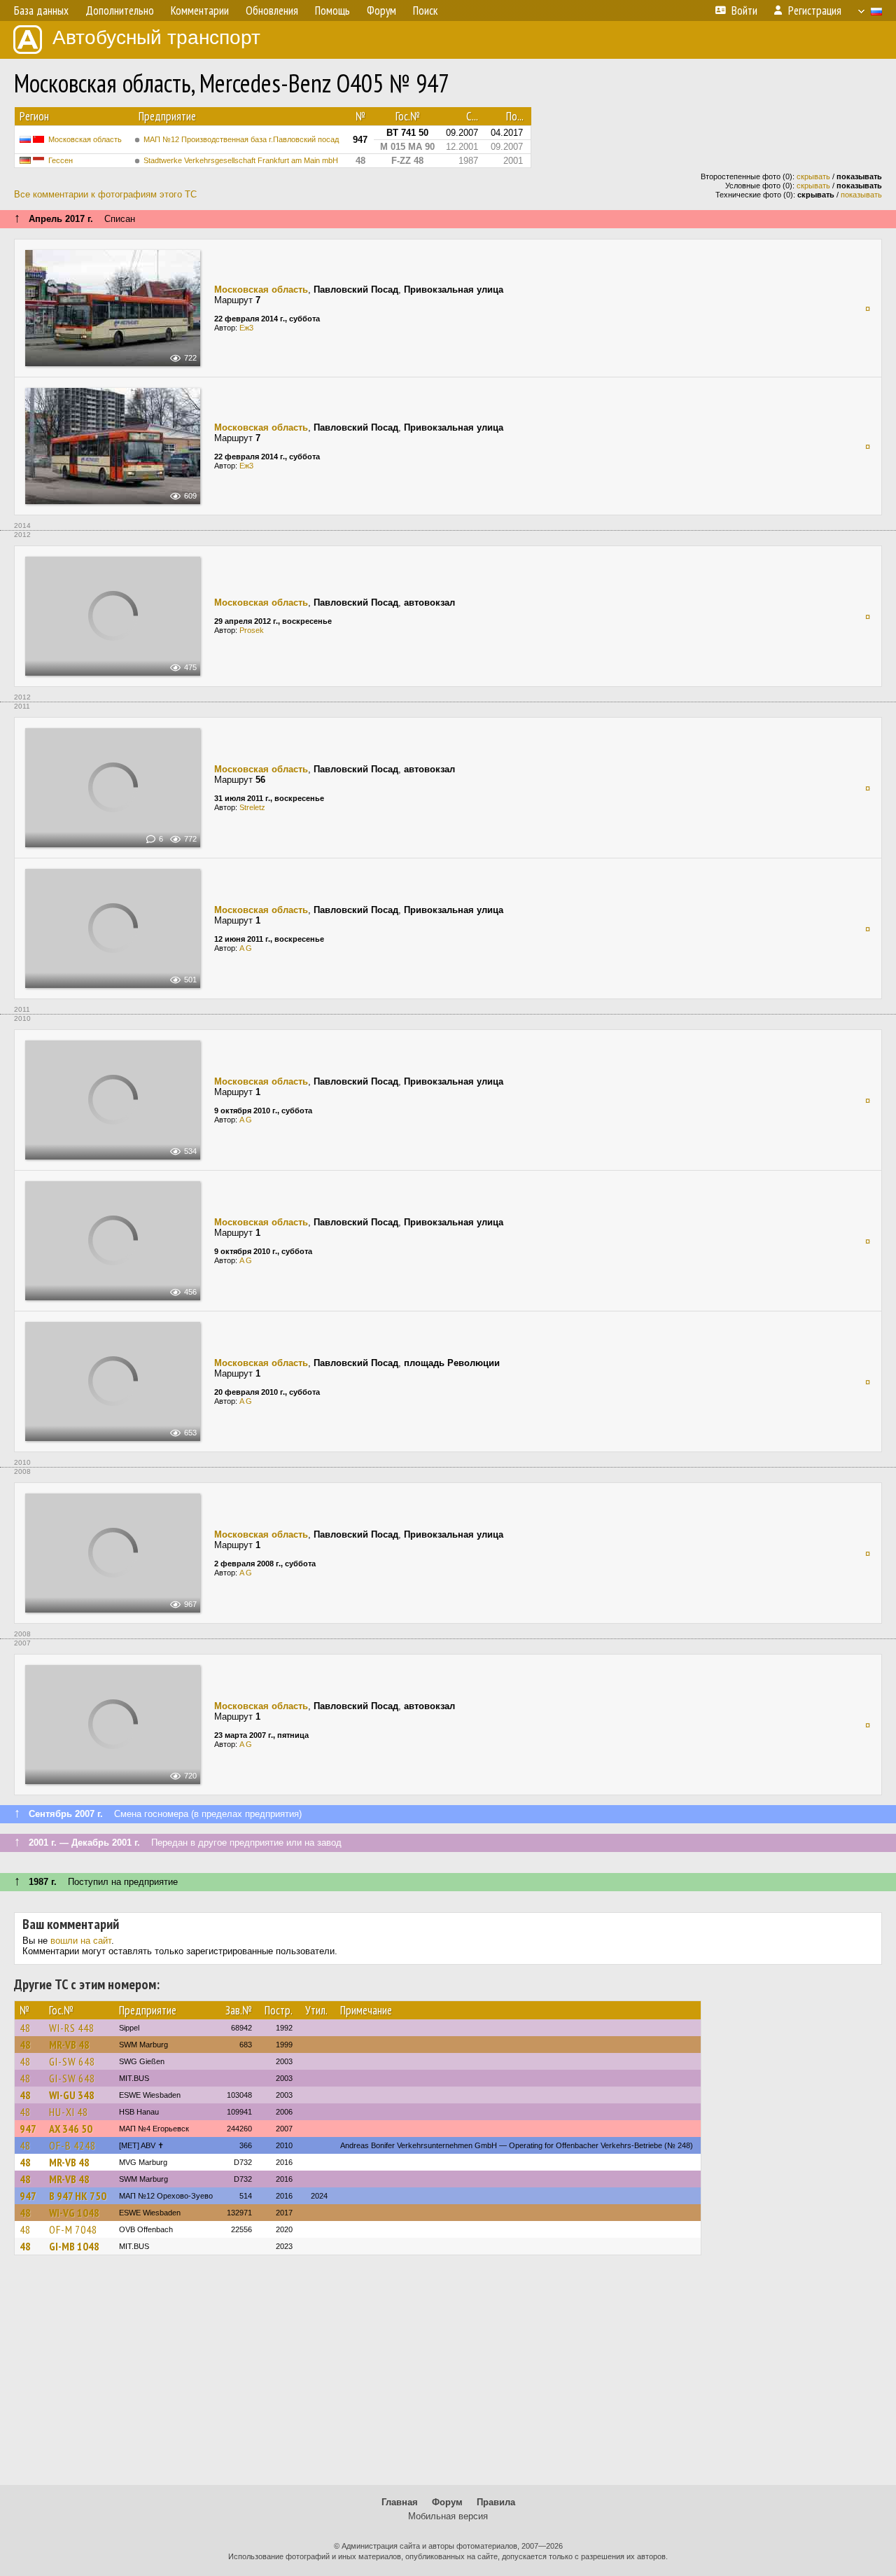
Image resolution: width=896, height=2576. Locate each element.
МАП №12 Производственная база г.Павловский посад (241, 139)
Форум (447, 2502)
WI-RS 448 (72, 2028)
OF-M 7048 (73, 2229)
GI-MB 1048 (74, 2246)
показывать (861, 195)
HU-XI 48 (69, 2112)
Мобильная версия (448, 2516)
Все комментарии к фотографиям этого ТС (105, 194)
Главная (400, 2502)
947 (28, 2129)
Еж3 (246, 328)
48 (25, 2028)
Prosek (252, 630)
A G (246, 948)
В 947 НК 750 (78, 2196)
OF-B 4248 (72, 2145)
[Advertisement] (448, 2376)
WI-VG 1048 (74, 2213)
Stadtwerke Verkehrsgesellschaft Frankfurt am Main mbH (241, 160)
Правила (496, 2502)
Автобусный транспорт (156, 37)
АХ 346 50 (71, 2129)
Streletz (252, 807)
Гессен (61, 160)
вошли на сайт (81, 1941)
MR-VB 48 (69, 2045)
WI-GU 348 (72, 2095)
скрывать (813, 176)
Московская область (85, 139)
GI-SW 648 (72, 2061)
